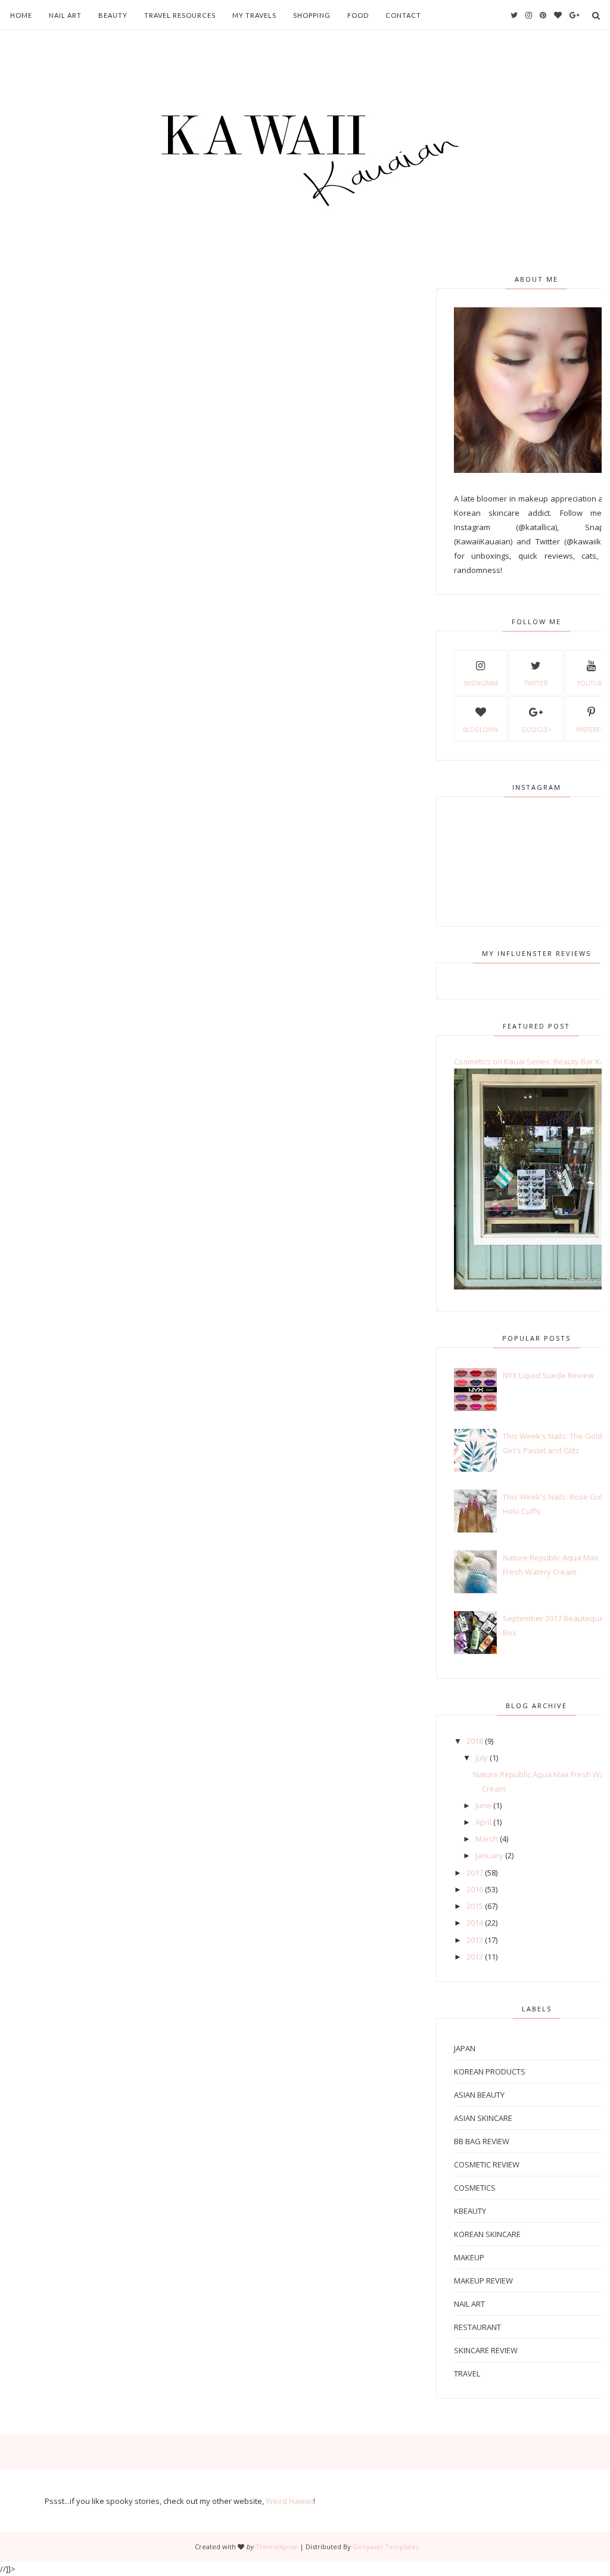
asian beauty (479, 2095)
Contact (403, 15)
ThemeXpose (277, 2547)
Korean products (490, 2072)
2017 (475, 1873)
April (483, 1822)
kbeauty (470, 2211)
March (487, 1839)
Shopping (312, 15)
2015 (475, 1906)
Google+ (536, 730)
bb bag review (482, 2141)
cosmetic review (487, 2164)
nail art (469, 2304)
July (482, 1758)
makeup (469, 2257)
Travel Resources (180, 15)
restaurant (477, 2327)
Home (21, 15)
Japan (465, 2048)
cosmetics (475, 2188)
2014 (475, 1923)
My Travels (254, 15)
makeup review (483, 2281)
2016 (475, 1889)
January (489, 1855)
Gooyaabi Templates (386, 2547)
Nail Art (65, 15)
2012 (475, 1957)
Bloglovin (480, 730)
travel (467, 2373)
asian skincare (483, 2118)
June (483, 1805)
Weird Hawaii (290, 2501)
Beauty (113, 15)
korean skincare (487, 2234)
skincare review (486, 2350)
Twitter (536, 683)
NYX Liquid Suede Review (548, 1375)
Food (358, 15)
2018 (475, 1741)
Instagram (481, 683)
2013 (475, 1940)
